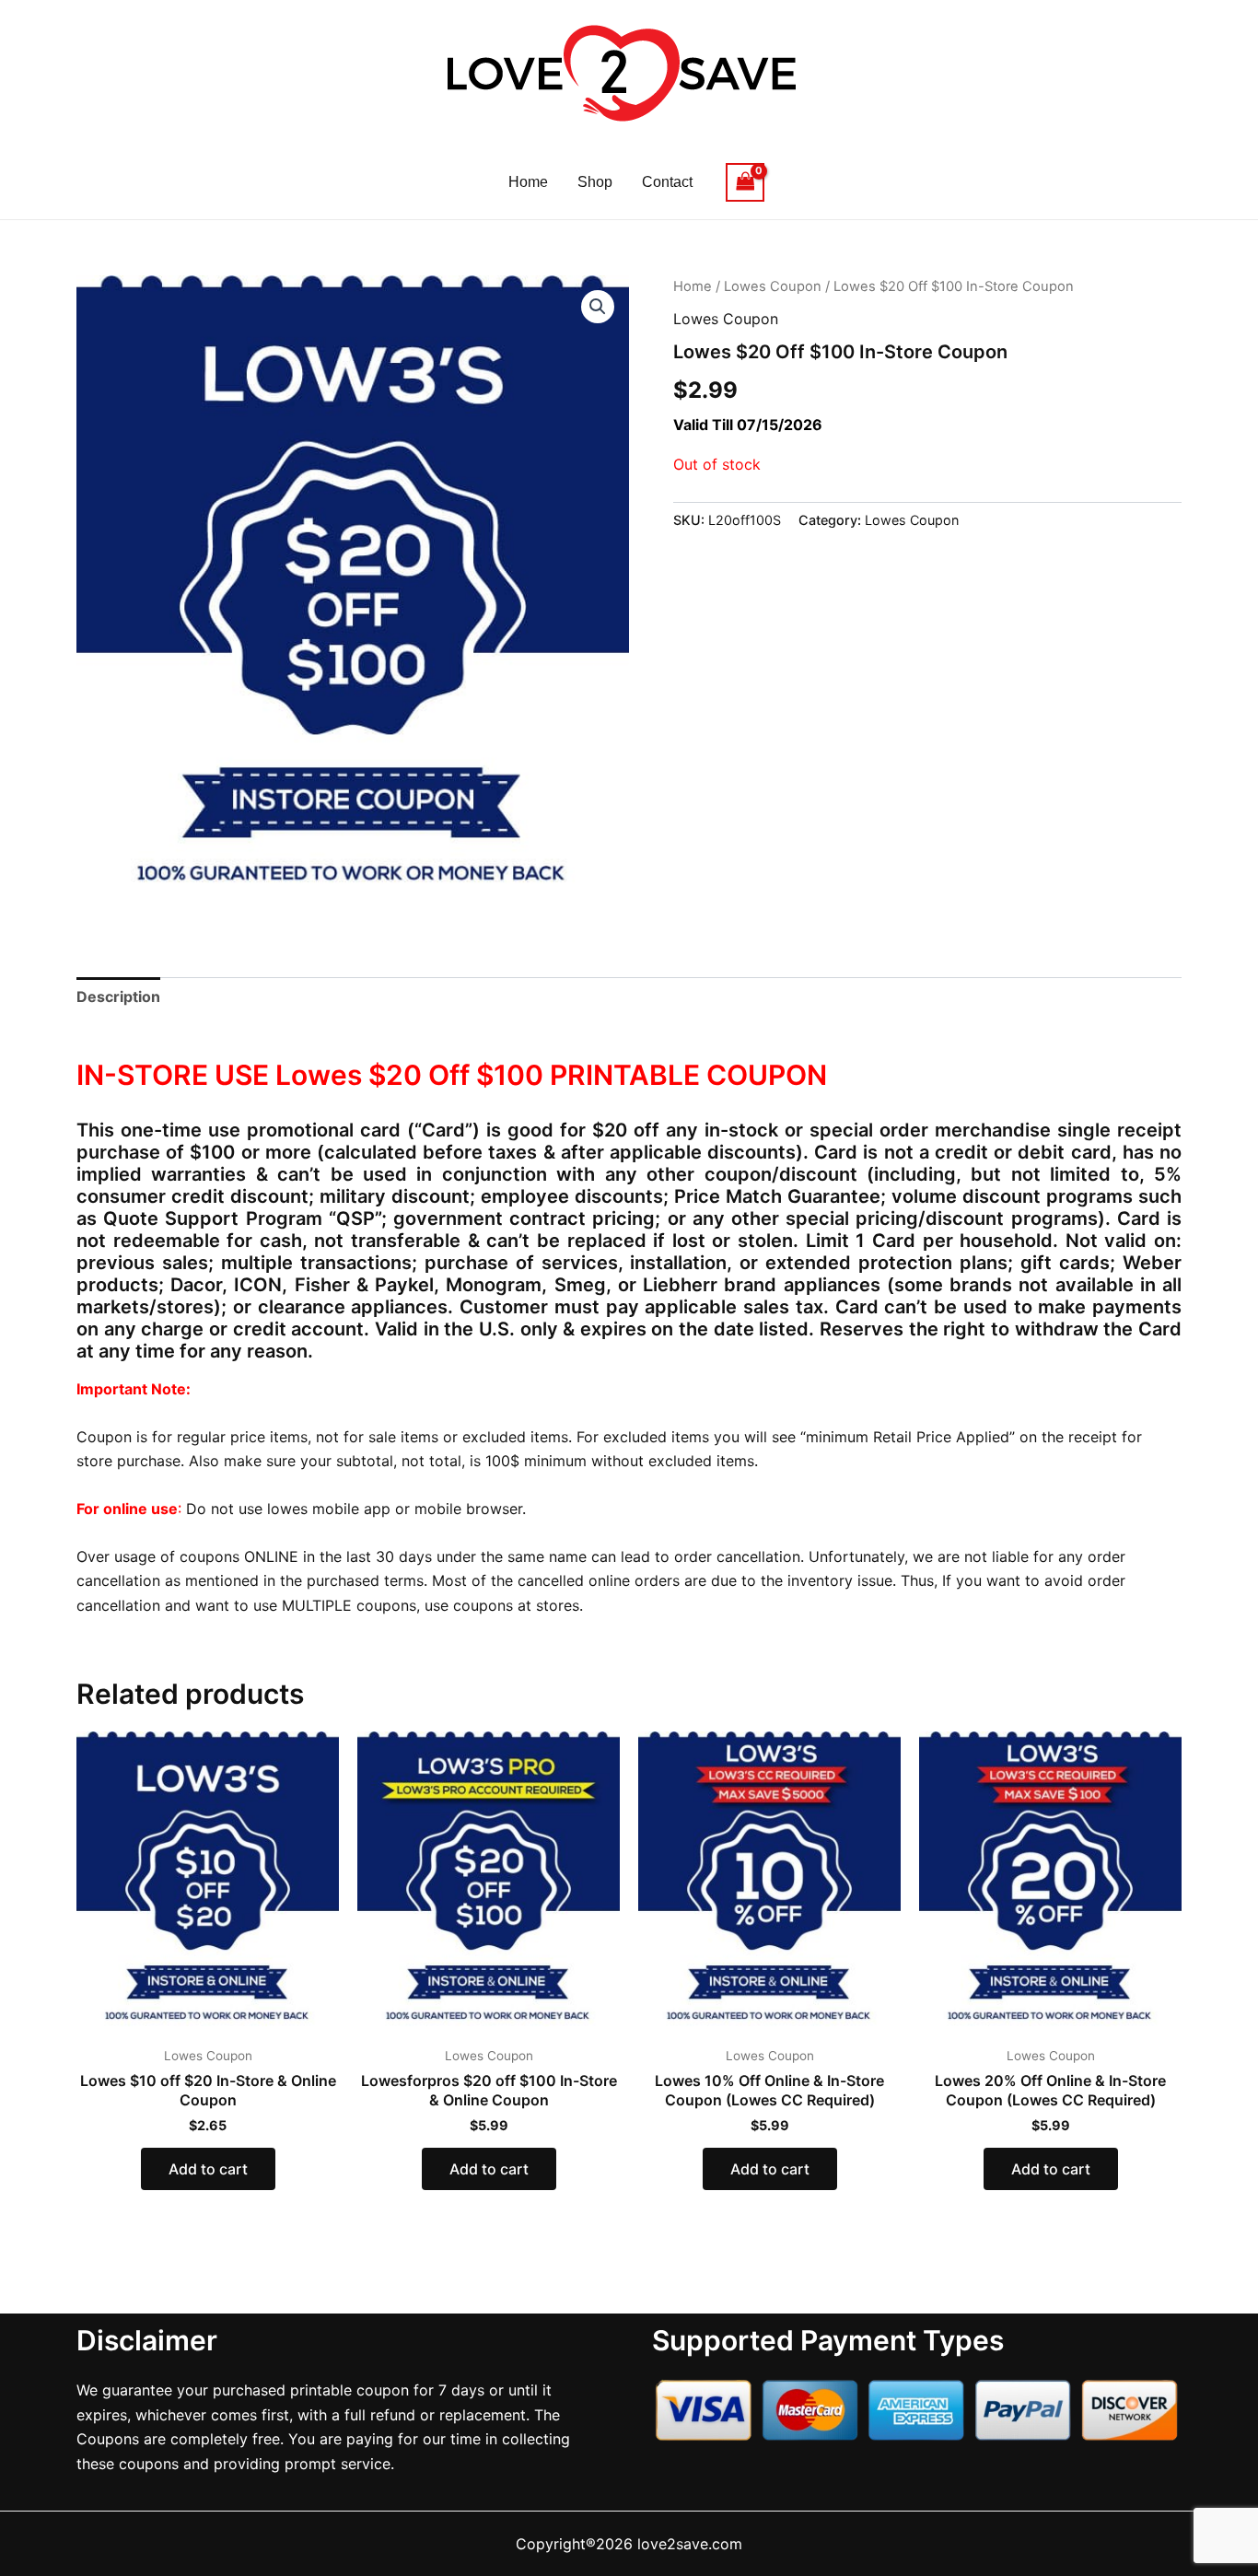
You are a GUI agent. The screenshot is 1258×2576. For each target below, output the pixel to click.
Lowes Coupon (773, 286)
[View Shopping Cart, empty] (745, 182)
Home (528, 182)
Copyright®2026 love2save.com (629, 2544)
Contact (667, 182)
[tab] (118, 997)
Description (118, 997)
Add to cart (208, 2169)
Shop (595, 182)
